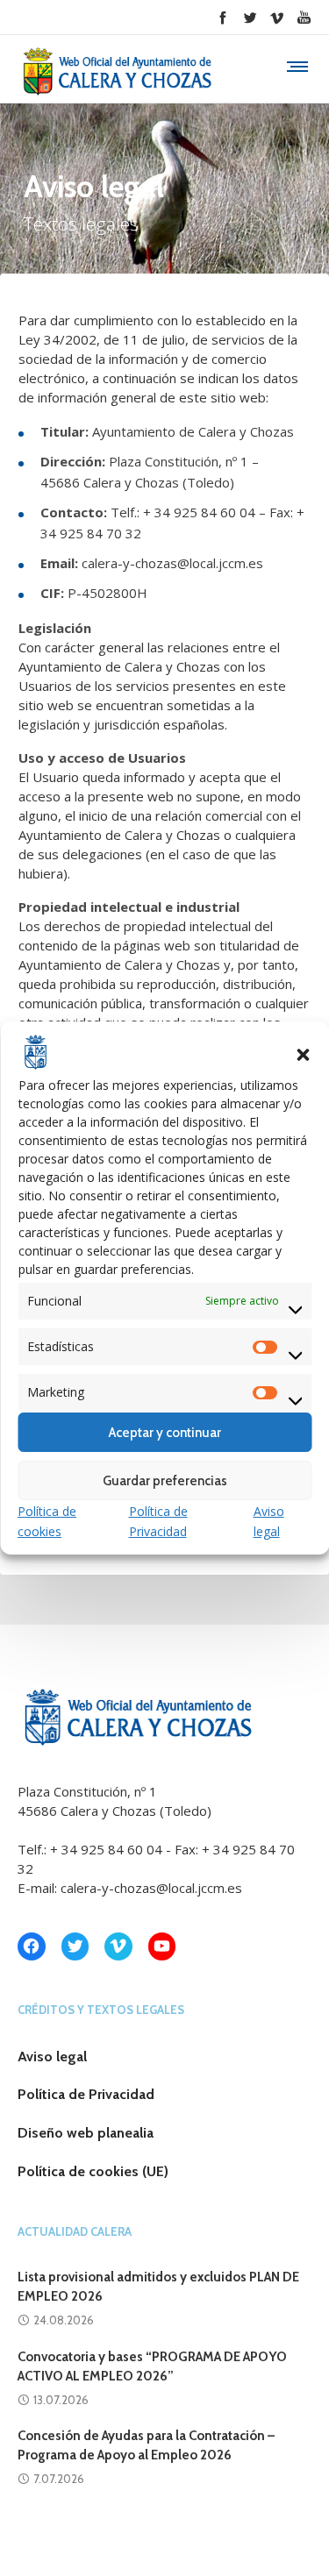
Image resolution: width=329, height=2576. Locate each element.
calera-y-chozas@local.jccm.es (151, 1888)
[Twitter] (250, 17)
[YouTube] (304, 17)
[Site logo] (116, 76)
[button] (303, 1055)
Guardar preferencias (165, 1481)
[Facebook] (222, 17)
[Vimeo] (277, 17)
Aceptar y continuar (165, 1433)
